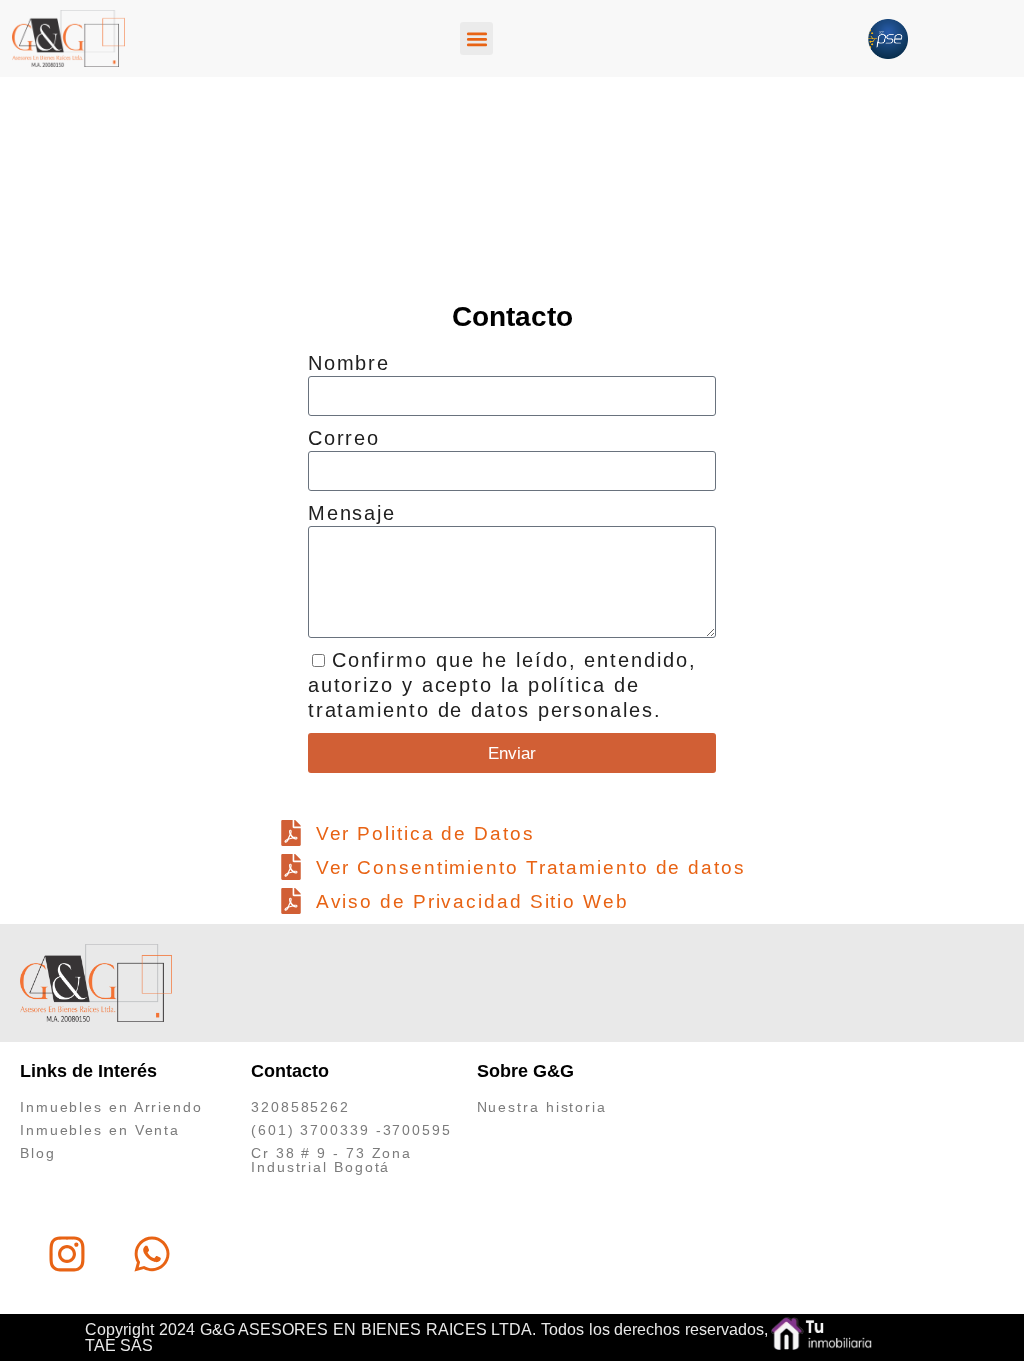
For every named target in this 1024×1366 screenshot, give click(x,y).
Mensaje (352, 513)
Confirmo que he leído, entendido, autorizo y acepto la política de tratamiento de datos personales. (502, 685)
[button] (476, 38)
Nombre (349, 363)
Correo (344, 438)
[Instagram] (67, 1254)
